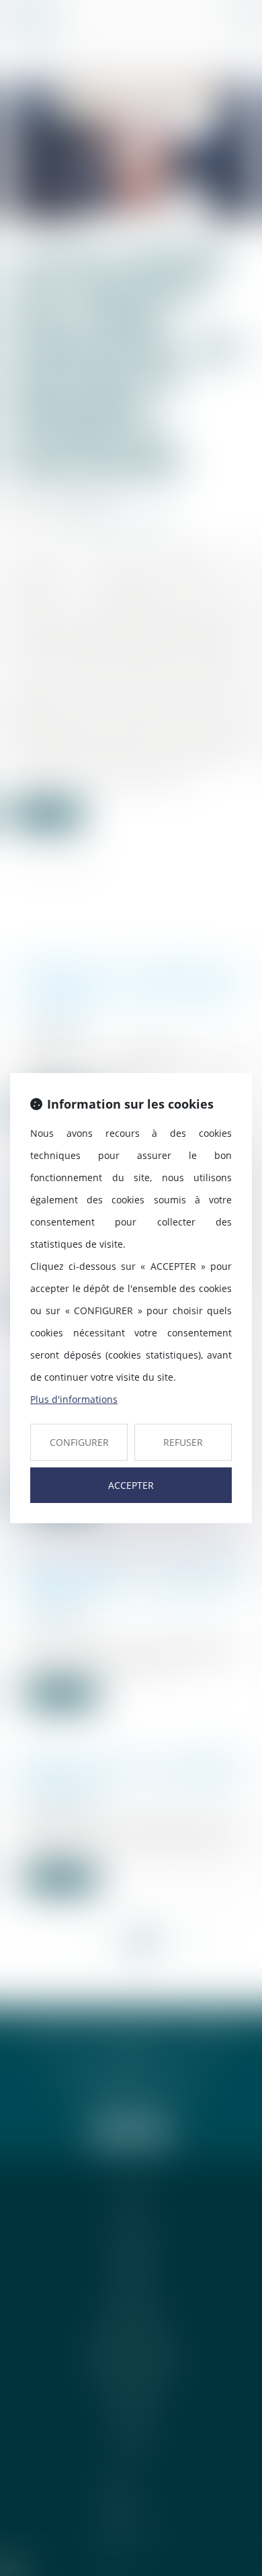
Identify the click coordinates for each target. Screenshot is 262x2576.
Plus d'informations (74, 1399)
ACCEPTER (131, 1485)
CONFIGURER (79, 1442)
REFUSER (183, 1442)
